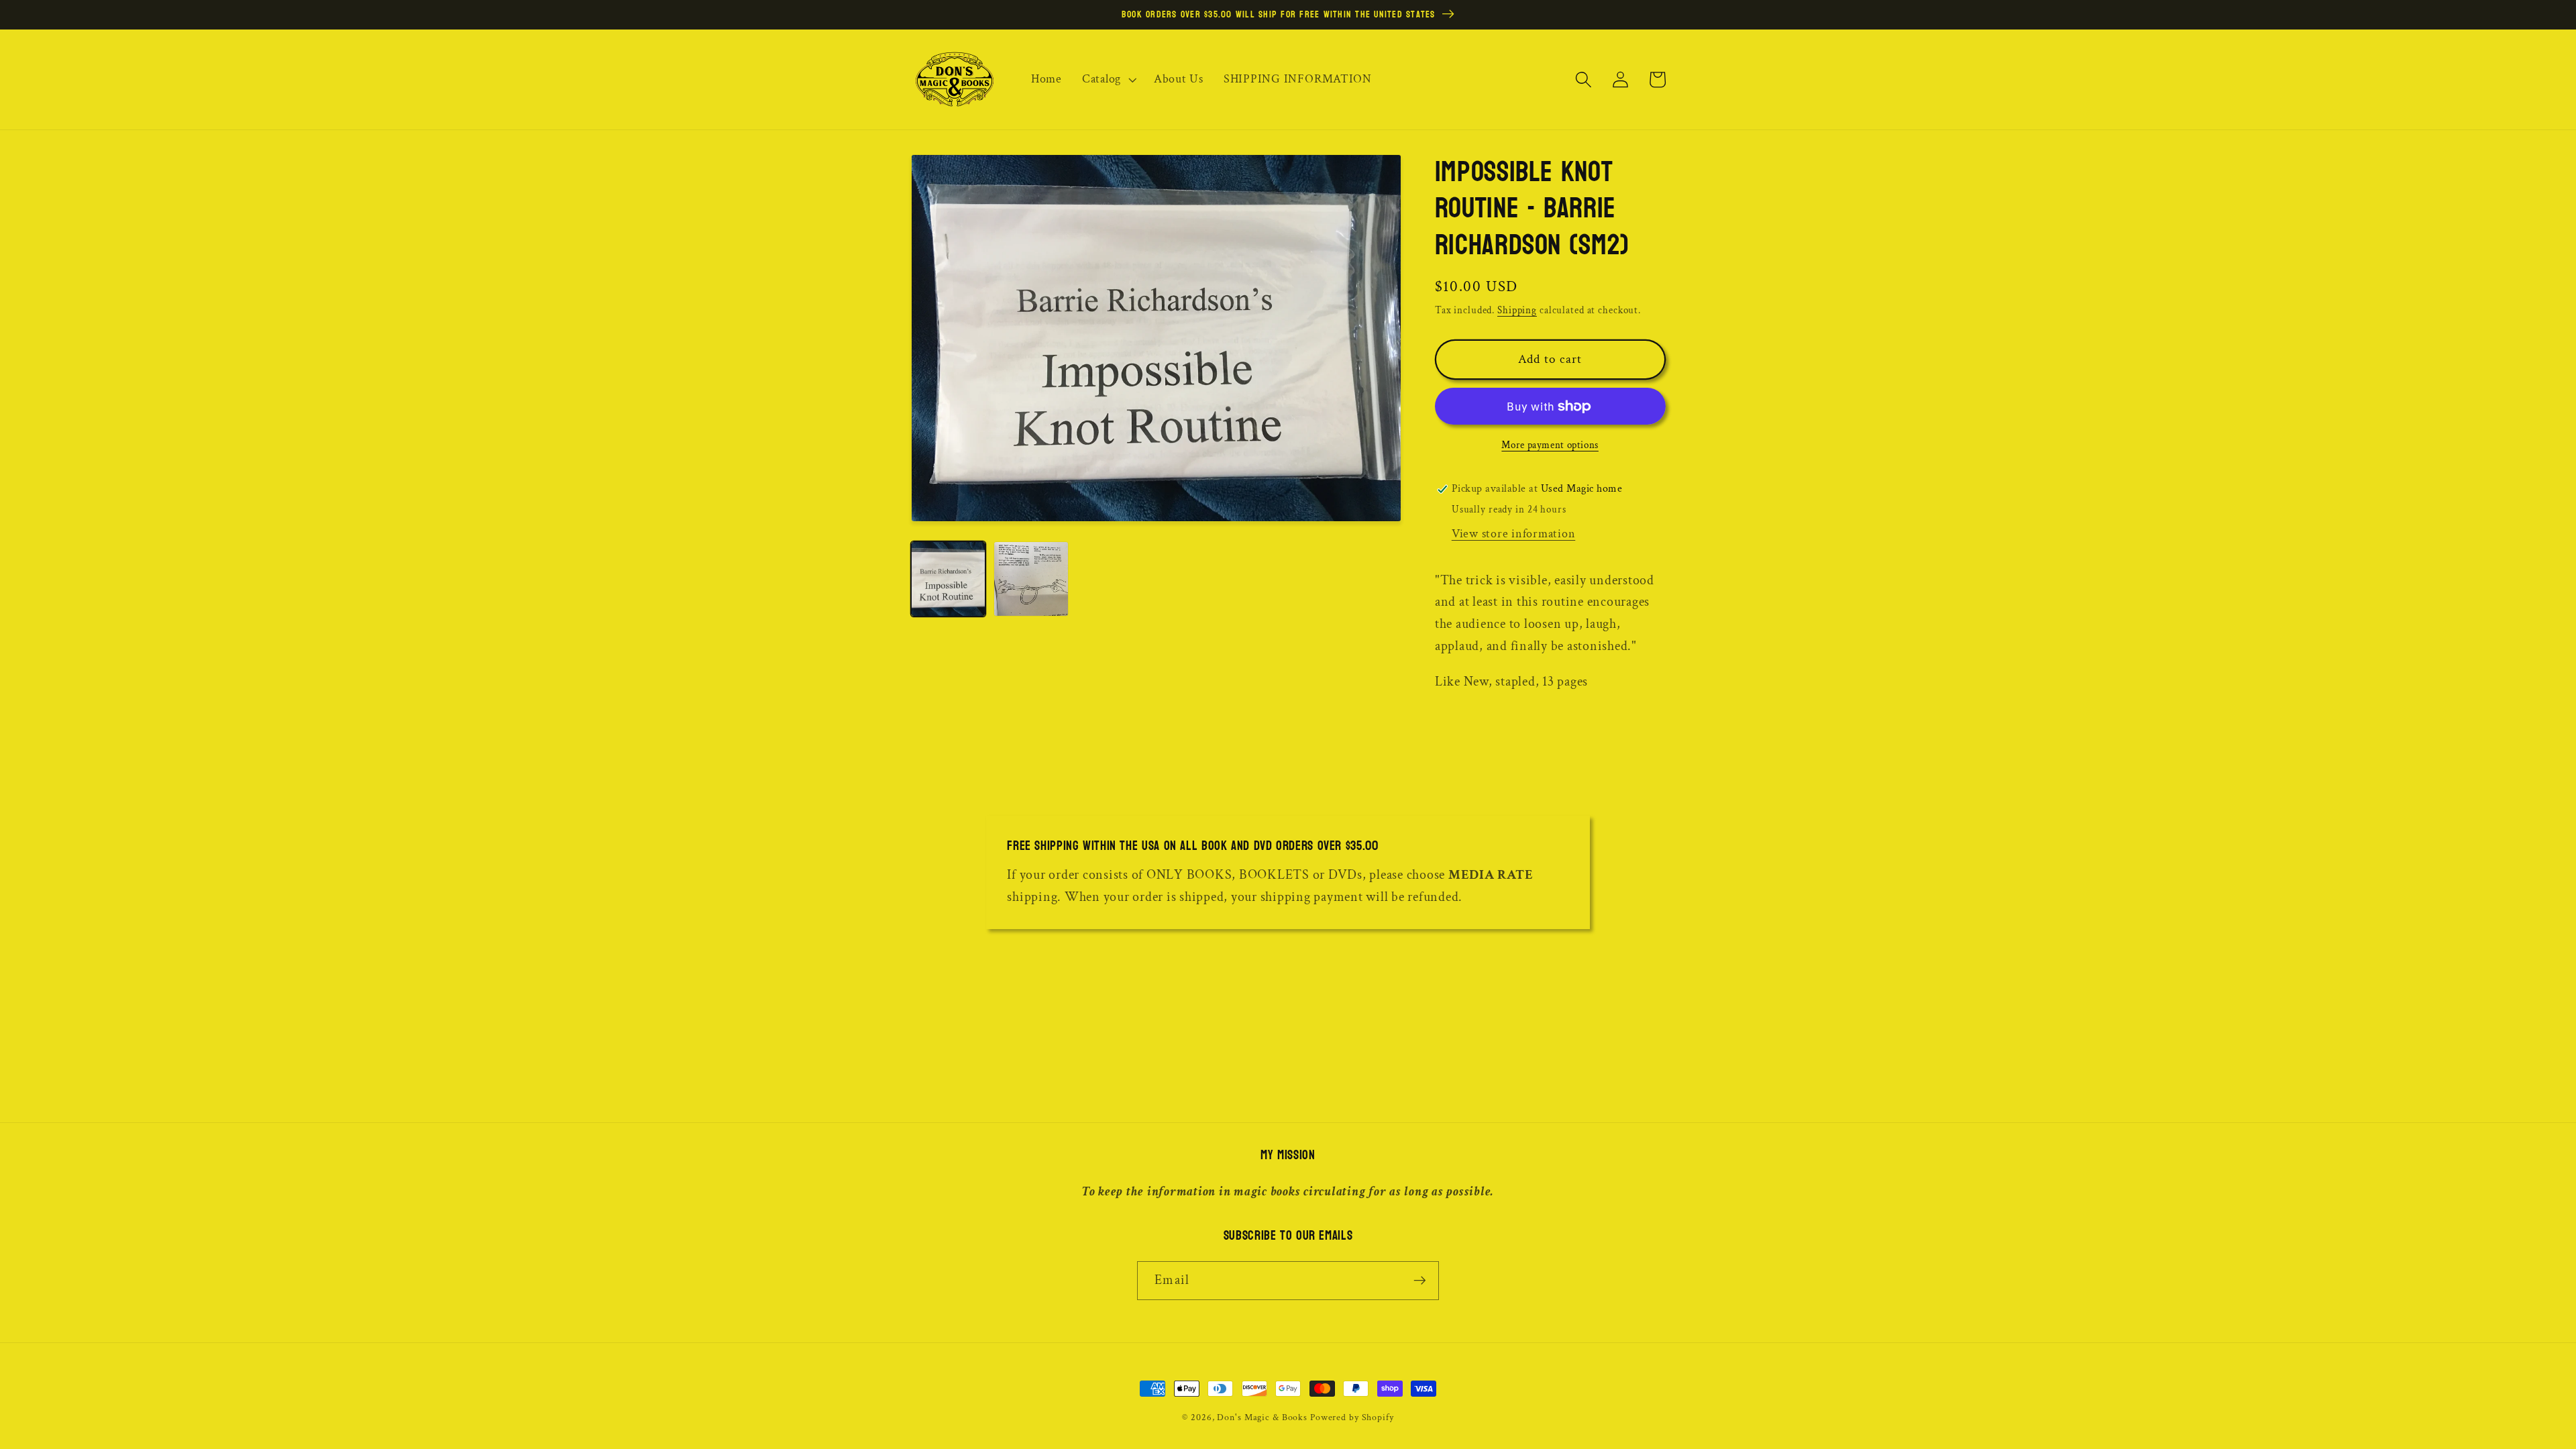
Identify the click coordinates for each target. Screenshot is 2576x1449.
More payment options (1550, 445)
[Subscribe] (1420, 1281)
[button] (1108, 79)
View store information (1514, 534)
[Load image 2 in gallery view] (1031, 579)
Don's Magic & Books (1262, 1417)
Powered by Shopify (1352, 1417)
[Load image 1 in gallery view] (948, 579)
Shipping (1517, 310)
